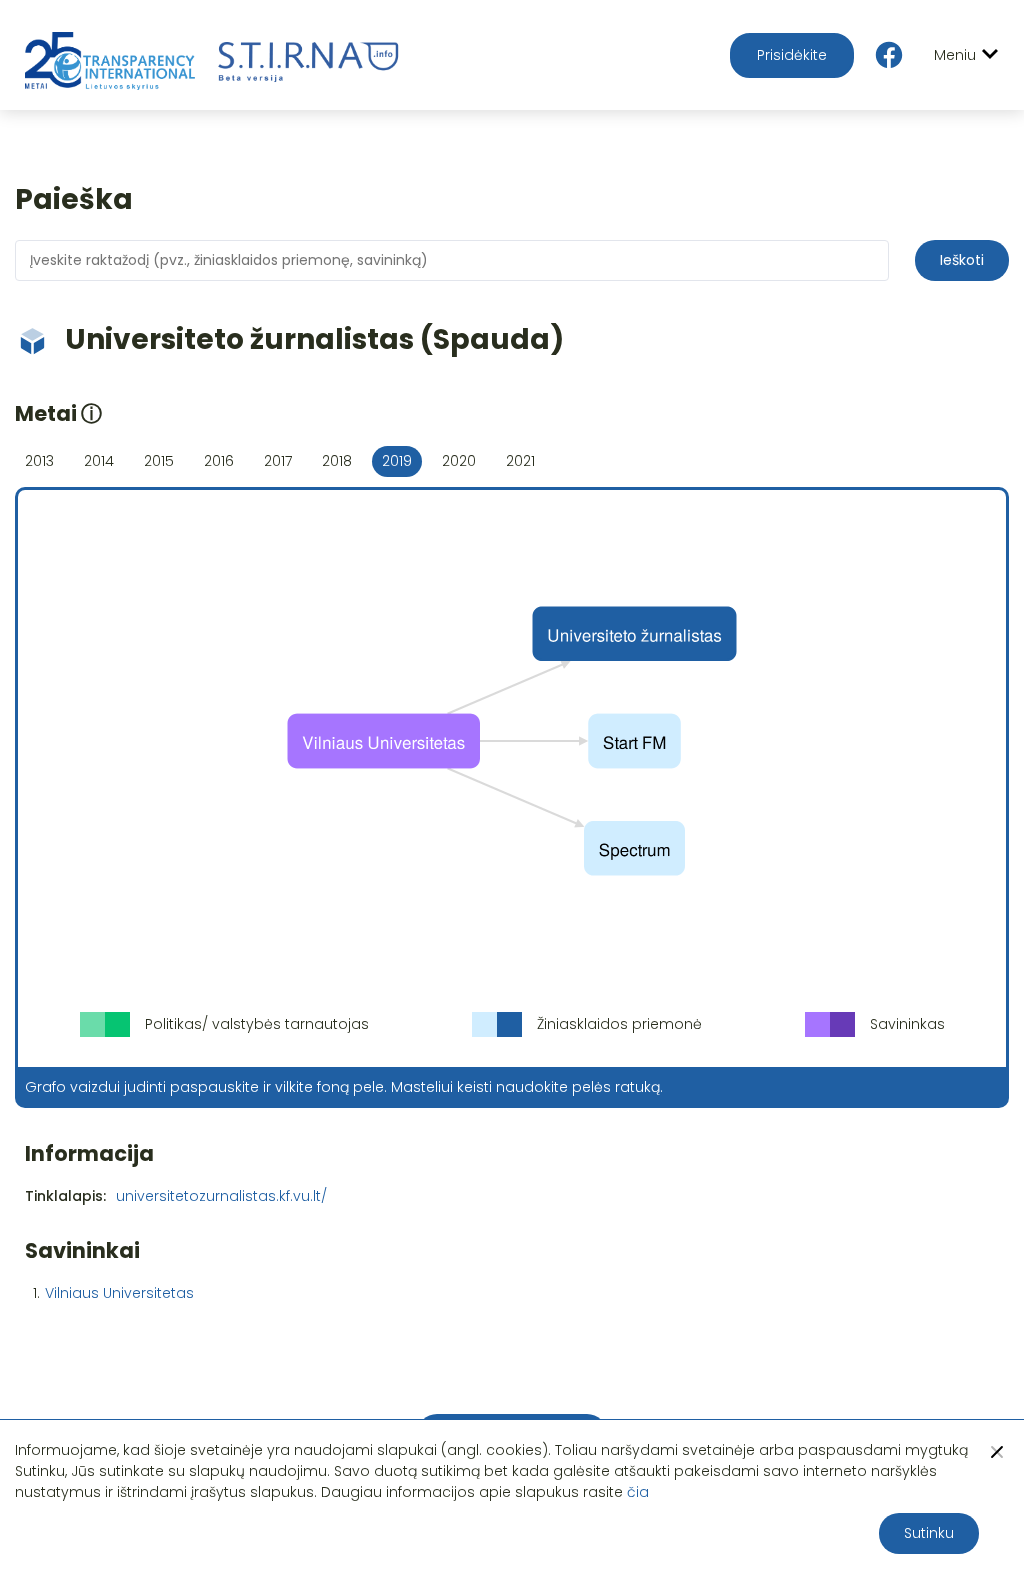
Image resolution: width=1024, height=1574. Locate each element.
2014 (99, 461)
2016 (219, 461)
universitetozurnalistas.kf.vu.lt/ (221, 1196)
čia (638, 1492)
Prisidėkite (792, 55)
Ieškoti (962, 260)
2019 (397, 461)
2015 (159, 461)
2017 (278, 461)
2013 (39, 461)
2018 (337, 461)
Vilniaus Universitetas (119, 1293)
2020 (459, 461)
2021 (520, 461)
